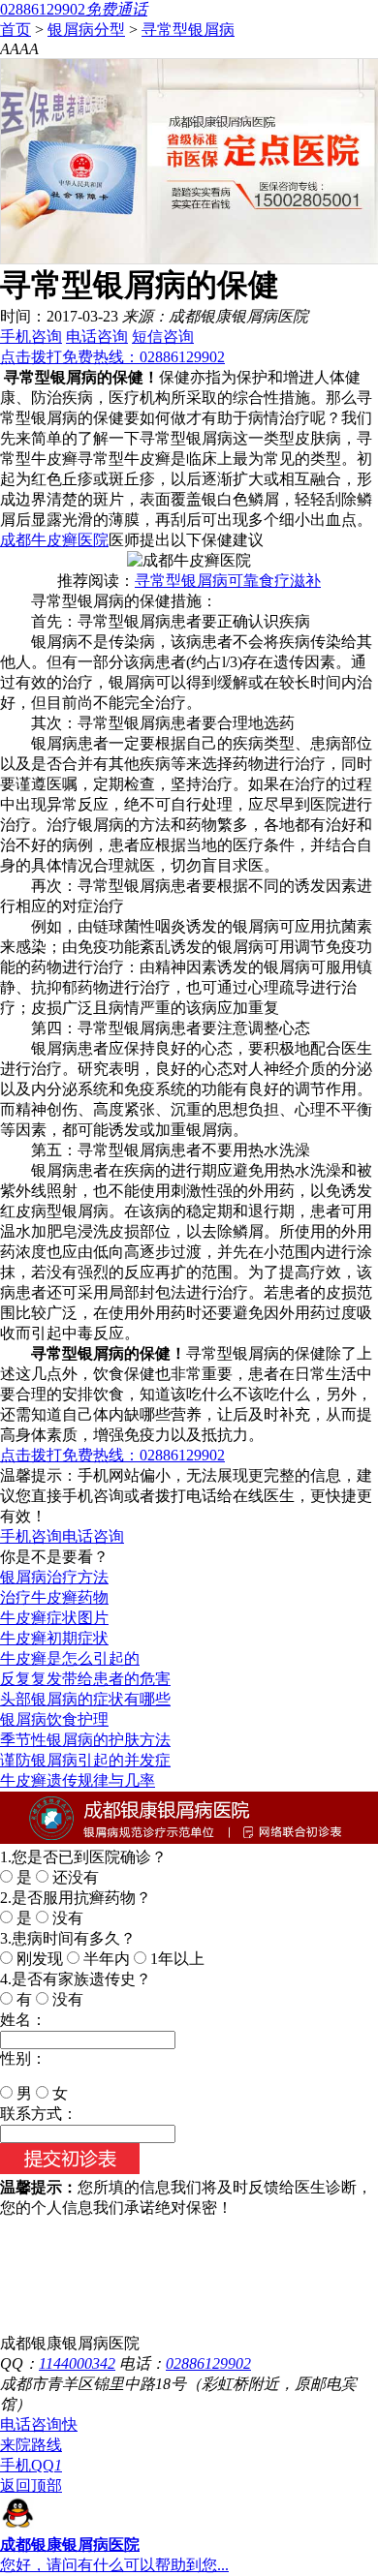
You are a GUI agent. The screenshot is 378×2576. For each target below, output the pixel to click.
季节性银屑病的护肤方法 (85, 1740)
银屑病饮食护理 (54, 1719)
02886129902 (208, 2363)
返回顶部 (31, 2485)
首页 (16, 30)
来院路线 (31, 2445)
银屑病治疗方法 (54, 1577)
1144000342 (77, 2363)
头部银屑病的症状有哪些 (85, 1699)
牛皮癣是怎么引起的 (70, 1658)
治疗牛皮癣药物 (54, 1597)
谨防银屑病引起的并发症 (85, 1760)
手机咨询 (31, 337)
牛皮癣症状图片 (54, 1618)
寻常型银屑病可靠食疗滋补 (228, 581)
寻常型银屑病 (188, 30)
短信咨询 (163, 337)
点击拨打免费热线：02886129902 (112, 357)
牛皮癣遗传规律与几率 (78, 1780)
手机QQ (31, 2465)
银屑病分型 (86, 30)
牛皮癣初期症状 (54, 1638)
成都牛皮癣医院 (54, 540)
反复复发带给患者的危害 (85, 1679)
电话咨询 (97, 337)
